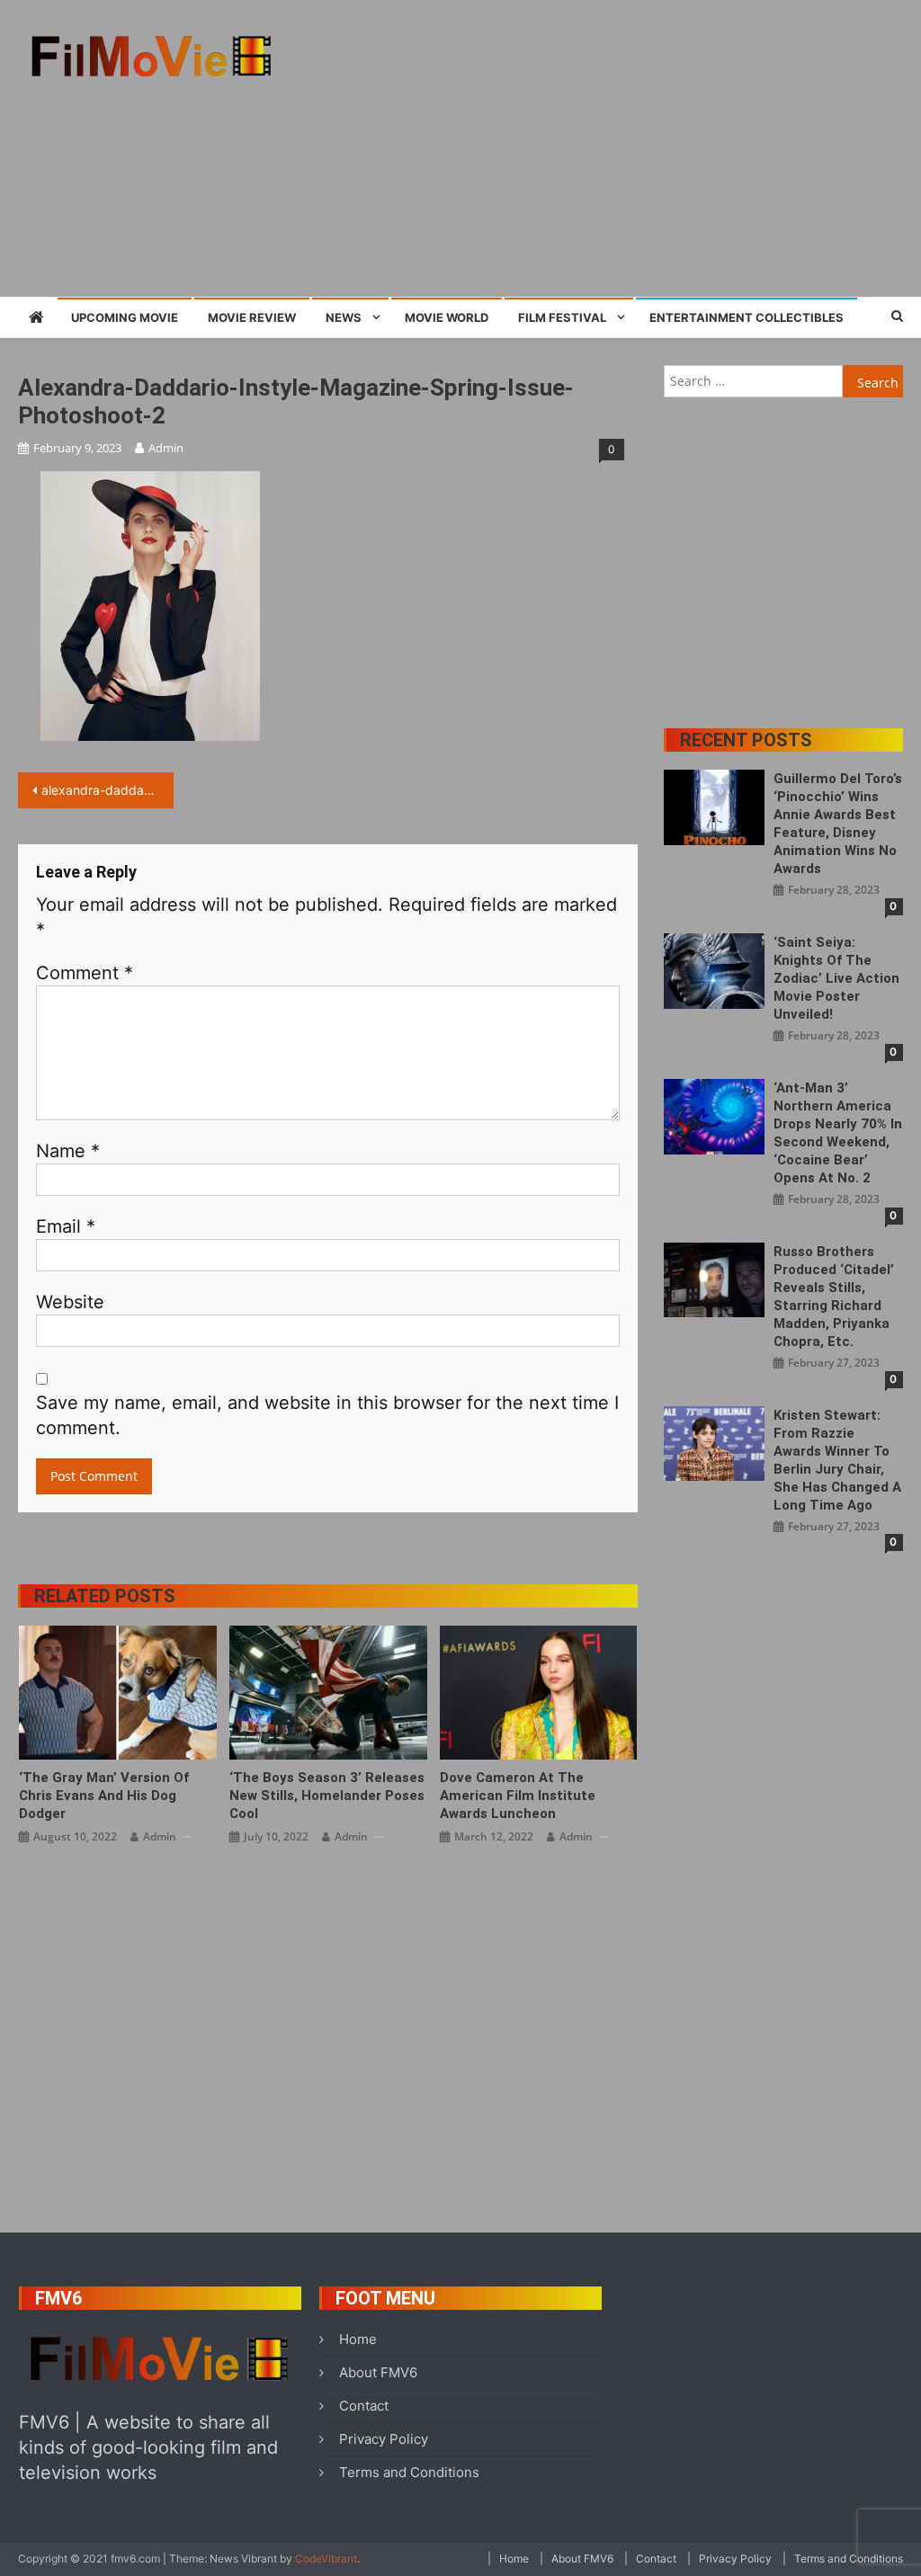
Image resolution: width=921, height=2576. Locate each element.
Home (358, 2339)
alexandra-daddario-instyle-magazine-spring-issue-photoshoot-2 (107, 790)
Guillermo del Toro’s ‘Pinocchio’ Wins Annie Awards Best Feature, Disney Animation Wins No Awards (838, 824)
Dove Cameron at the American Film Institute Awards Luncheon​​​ (518, 1796)
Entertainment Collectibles (747, 317)
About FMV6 (378, 2372)
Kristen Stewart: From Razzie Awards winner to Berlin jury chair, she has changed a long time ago (837, 1460)
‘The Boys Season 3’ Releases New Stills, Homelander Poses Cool (327, 1796)
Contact (364, 2406)
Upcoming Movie (125, 317)
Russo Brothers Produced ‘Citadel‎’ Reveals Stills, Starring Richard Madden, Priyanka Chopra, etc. (834, 1297)
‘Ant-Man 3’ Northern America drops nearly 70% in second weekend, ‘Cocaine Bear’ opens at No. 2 (838, 1133)
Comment (85, 973)
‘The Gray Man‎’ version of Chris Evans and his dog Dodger (104, 1796)
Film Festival (562, 317)
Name (68, 1151)
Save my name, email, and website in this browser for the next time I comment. (327, 1415)
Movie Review (252, 317)
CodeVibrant (326, 2558)
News (344, 317)
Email (66, 1226)
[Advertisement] (625, 148)
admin (166, 448)
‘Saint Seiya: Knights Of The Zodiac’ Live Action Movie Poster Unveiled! (836, 978)
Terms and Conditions (409, 2472)
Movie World (447, 317)
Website (70, 1302)
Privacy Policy (384, 2439)
